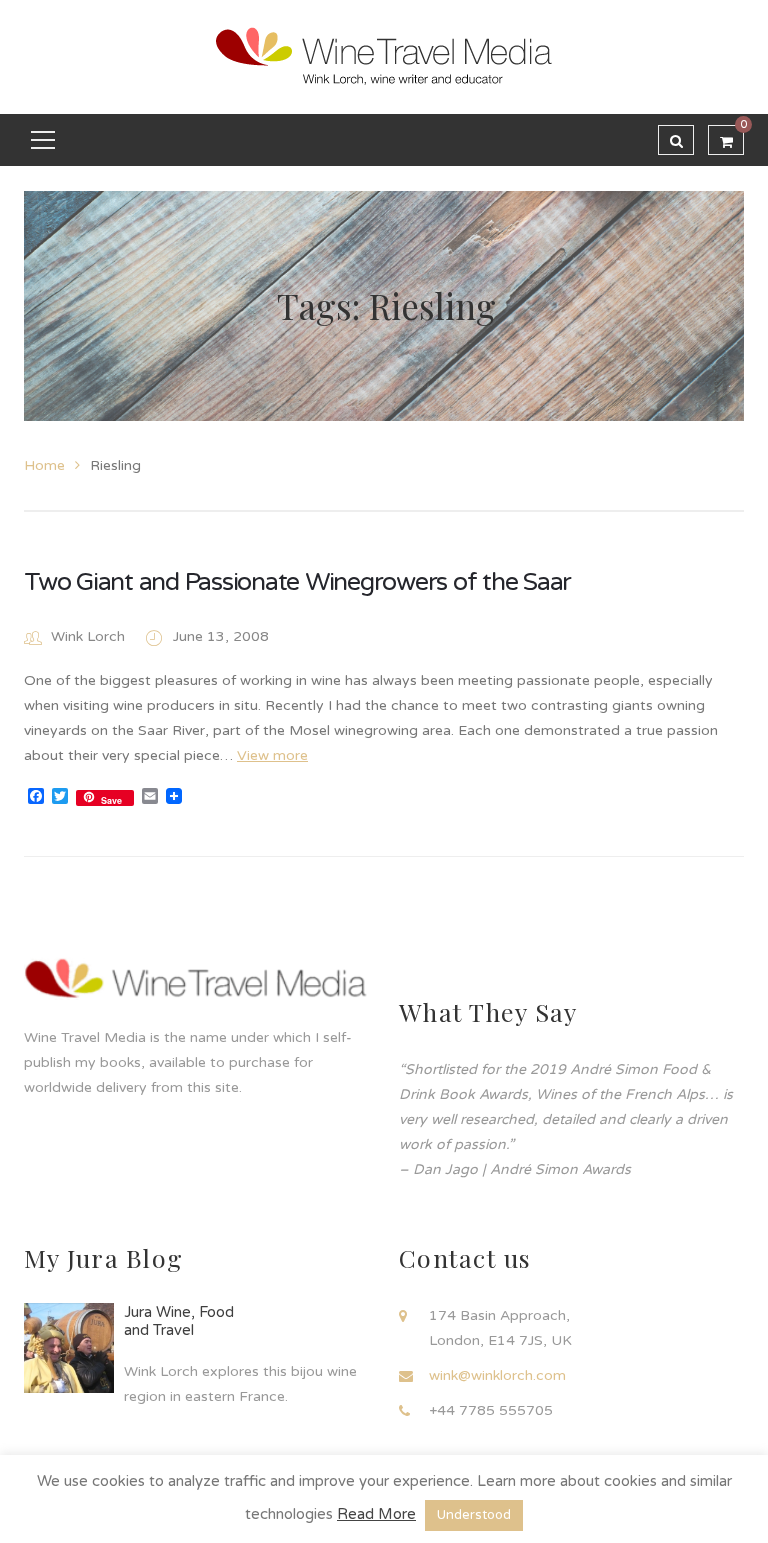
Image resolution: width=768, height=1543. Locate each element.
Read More (376, 1514)
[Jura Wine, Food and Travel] (69, 1348)
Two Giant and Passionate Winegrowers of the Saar (297, 582)
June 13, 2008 (221, 636)
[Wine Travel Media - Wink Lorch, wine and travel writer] (384, 56)
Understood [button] (474, 1515)
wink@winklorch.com (497, 1375)
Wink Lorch (88, 636)
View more (272, 755)
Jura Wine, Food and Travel (179, 1321)
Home (44, 465)
